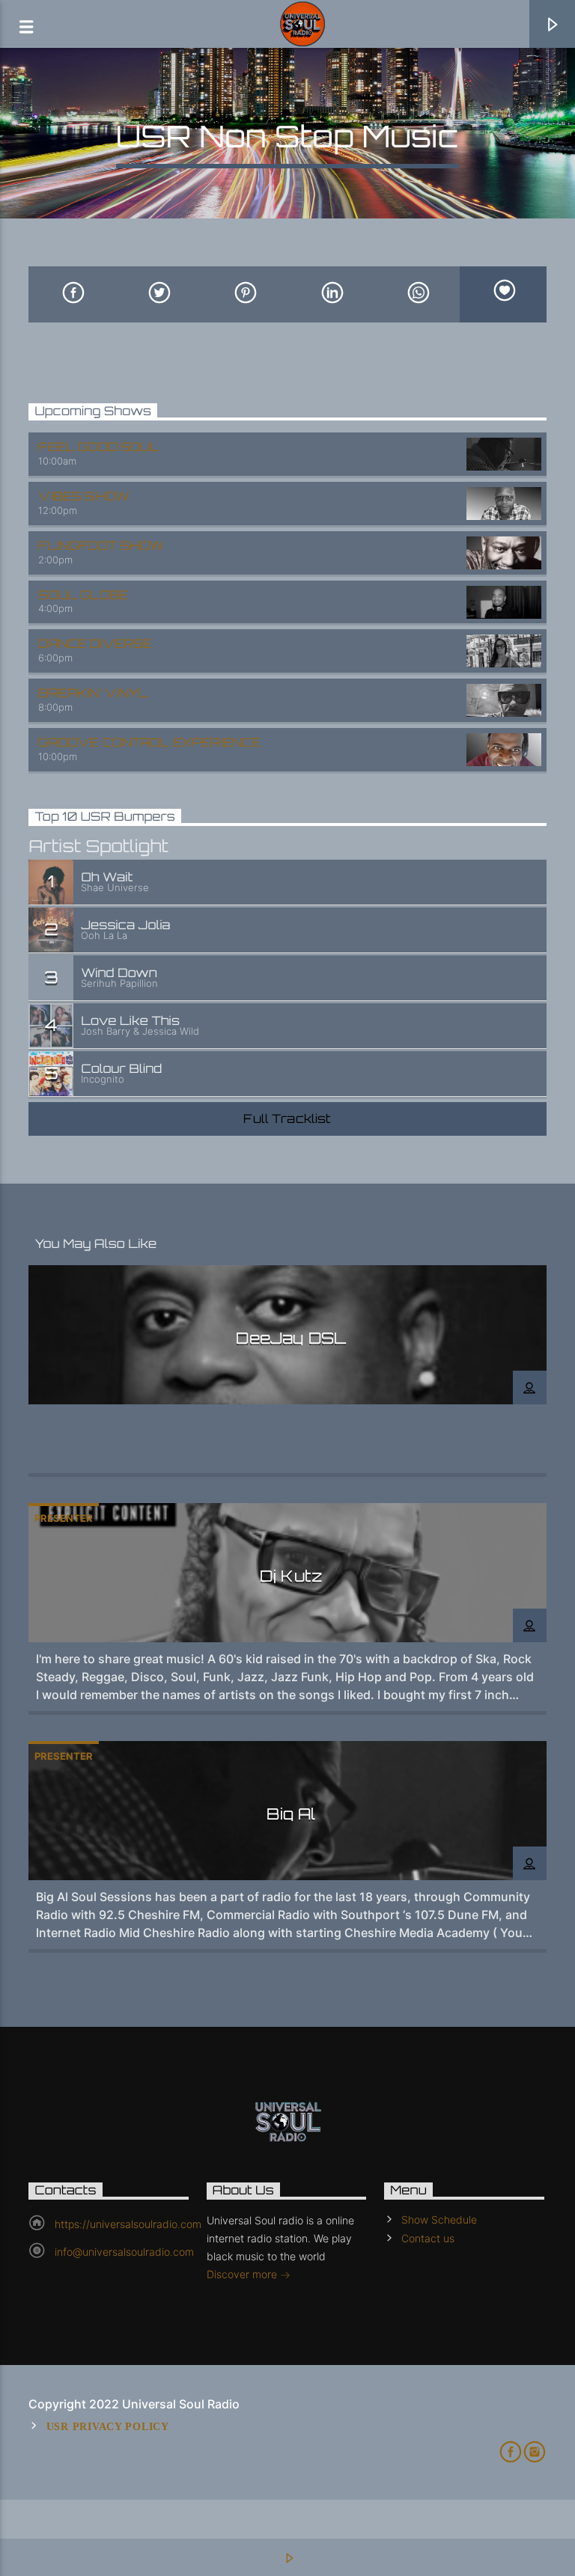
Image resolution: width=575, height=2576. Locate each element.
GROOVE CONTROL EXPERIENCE (149, 742)
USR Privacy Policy (108, 2426)
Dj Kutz (291, 1576)
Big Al (291, 1814)
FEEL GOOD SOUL (98, 447)
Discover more (243, 2274)
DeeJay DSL (291, 1338)
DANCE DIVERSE (95, 643)
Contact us (428, 2238)
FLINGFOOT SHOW (101, 545)
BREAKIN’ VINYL (93, 693)
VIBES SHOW (84, 496)
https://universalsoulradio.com (128, 2224)
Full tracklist (287, 1119)
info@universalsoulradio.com (124, 2252)
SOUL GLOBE (83, 595)
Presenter (64, 1518)
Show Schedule (439, 2219)
